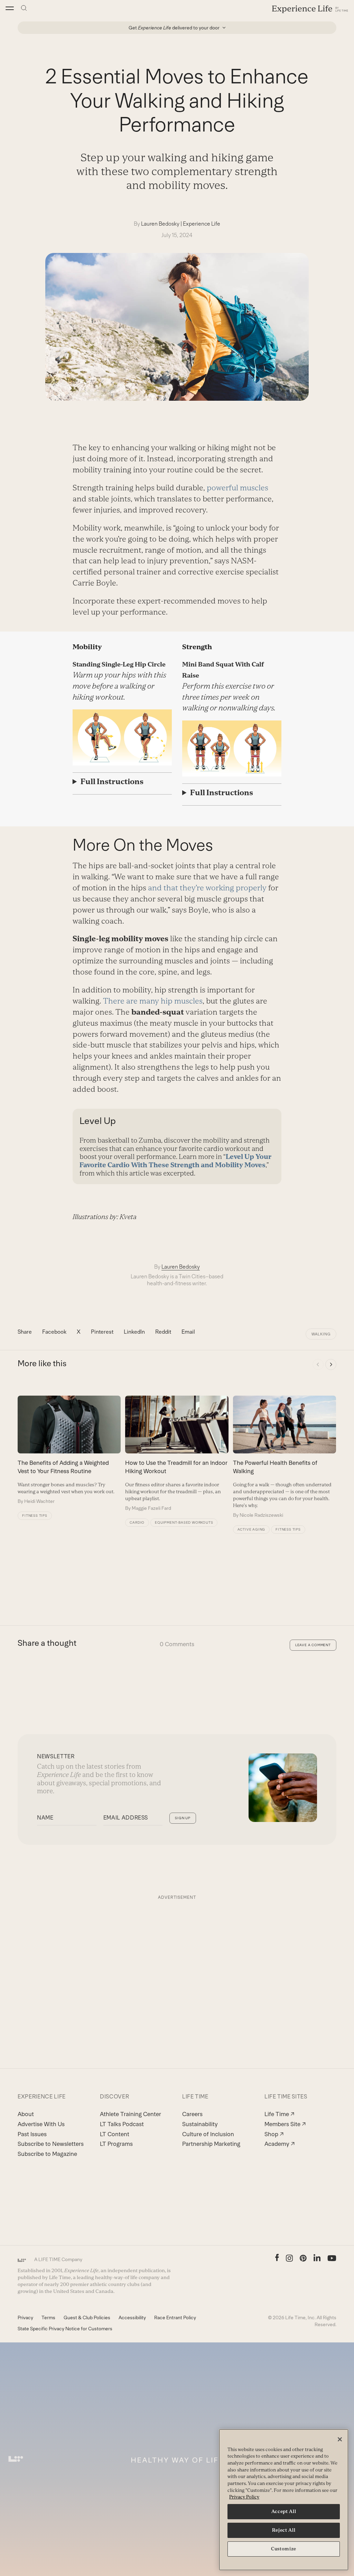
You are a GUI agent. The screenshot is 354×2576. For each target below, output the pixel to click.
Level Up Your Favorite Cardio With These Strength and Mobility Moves (175, 1161)
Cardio (137, 1522)
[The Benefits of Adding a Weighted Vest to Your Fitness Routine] (69, 1450)
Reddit (163, 1332)
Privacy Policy (244, 2497)
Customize (284, 2549)
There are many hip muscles (153, 1001)
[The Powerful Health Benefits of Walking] (285, 1457)
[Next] (331, 1364)
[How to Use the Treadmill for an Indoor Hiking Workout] (177, 1454)
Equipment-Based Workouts (184, 1522)
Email (188, 1332)
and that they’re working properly (207, 888)
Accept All (284, 2511)
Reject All (284, 2530)
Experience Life (202, 224)
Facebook (54, 1332)
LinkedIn (134, 1332)
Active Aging (251, 1529)
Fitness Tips (35, 1516)
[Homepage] (310, 9)
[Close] (340, 2439)
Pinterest (102, 1332)
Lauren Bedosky (160, 224)
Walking (321, 1334)
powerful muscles (237, 488)
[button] (10, 8)
